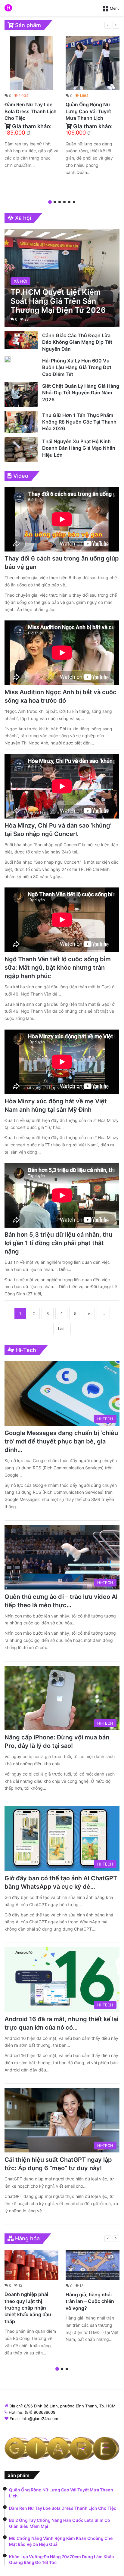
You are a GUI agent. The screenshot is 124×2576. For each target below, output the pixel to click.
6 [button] (74, 202)
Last (62, 1328)
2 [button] (55, 202)
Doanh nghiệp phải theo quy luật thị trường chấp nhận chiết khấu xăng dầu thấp (28, 2308)
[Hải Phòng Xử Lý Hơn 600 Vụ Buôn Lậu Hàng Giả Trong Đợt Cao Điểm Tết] (8, 359)
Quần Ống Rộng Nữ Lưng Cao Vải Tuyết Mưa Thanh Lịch (88, 111)
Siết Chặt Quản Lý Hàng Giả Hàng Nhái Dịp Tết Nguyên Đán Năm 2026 (81, 393)
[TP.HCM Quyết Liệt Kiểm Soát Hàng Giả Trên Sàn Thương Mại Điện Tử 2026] (62, 278)
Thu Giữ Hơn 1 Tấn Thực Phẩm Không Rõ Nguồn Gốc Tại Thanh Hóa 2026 (79, 422)
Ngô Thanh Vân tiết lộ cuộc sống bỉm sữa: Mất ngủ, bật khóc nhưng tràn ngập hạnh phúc (58, 968)
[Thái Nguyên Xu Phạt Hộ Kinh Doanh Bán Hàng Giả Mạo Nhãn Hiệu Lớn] (21, 449)
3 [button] (60, 202)
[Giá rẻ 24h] (8, 8)
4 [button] (64, 202)
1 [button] (50, 202)
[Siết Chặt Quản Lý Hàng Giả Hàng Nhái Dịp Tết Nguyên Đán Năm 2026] (21, 394)
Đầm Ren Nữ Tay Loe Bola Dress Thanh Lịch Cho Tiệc (31, 111)
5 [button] (69, 202)
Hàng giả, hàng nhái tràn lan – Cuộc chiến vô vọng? (90, 2301)
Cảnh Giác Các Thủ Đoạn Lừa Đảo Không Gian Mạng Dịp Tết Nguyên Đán (77, 342)
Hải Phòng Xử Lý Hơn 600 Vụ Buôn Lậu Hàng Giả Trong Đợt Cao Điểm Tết (77, 367)
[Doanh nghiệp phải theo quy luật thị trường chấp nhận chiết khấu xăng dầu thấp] (31, 2265)
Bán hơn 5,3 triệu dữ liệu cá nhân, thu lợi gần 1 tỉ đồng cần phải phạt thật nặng (58, 1243)
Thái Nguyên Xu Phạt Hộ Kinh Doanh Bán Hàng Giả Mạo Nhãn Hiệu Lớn (79, 448)
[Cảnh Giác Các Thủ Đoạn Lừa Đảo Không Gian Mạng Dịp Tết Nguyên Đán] (21, 340)
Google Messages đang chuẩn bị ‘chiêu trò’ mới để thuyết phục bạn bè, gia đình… (61, 1441)
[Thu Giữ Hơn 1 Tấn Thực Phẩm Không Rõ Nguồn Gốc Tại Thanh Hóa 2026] (21, 422)
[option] (31, 104)
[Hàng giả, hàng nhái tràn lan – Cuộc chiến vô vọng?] (93, 2265)
